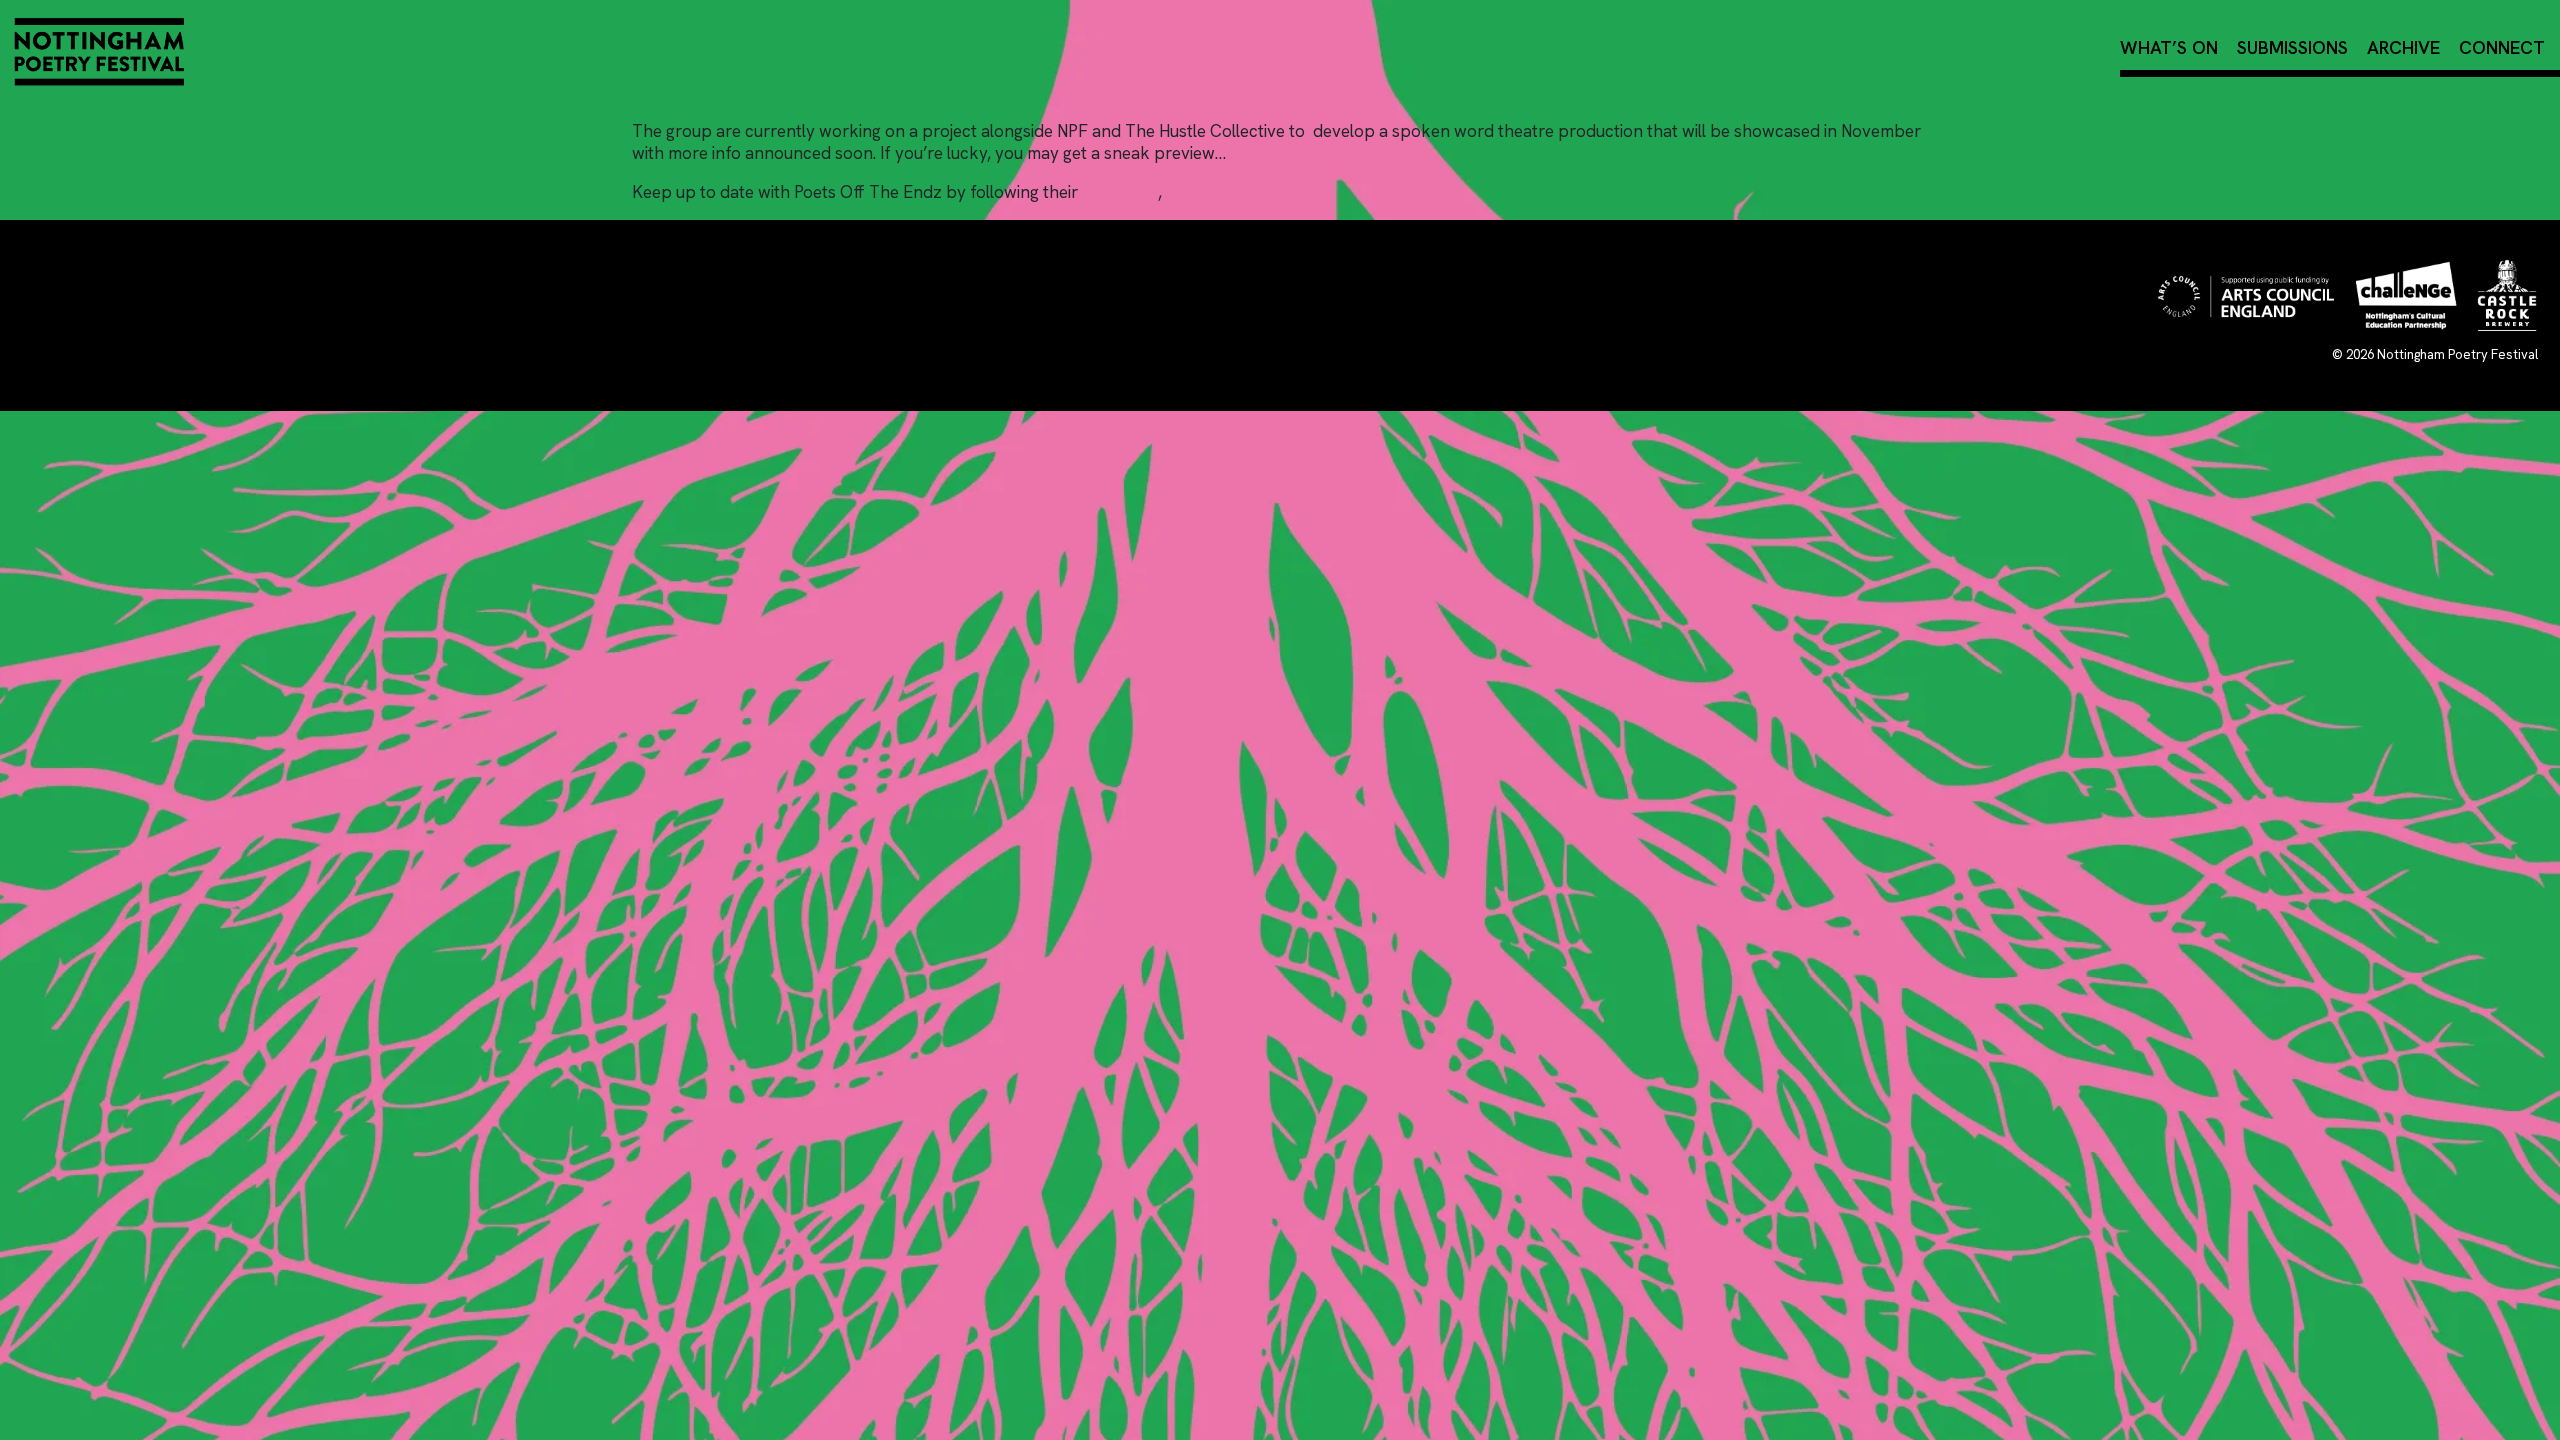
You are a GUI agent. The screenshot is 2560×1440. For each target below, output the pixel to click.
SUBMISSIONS (2292, 47)
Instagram (1120, 192)
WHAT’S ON (2169, 47)
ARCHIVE (2403, 47)
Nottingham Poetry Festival (2457, 354)
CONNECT (2502, 47)
